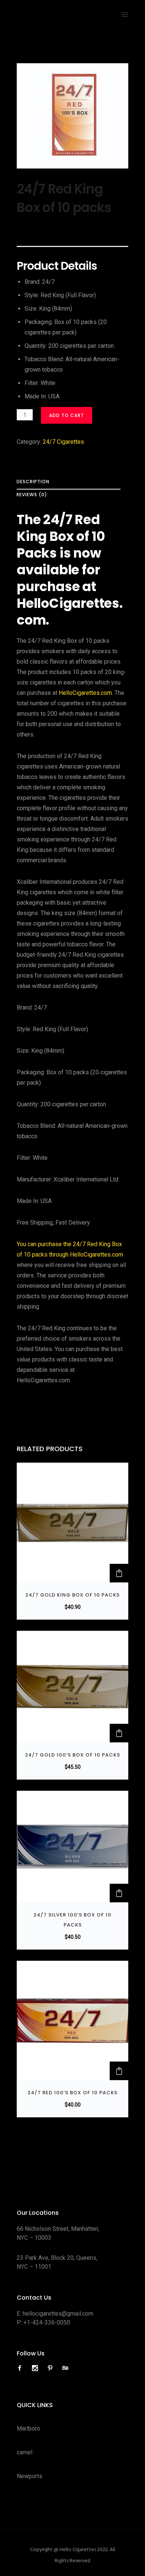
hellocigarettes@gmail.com (58, 2314)
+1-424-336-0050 (47, 2322)
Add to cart (67, 415)
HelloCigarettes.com (85, 693)
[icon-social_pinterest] (52, 2368)
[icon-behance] (65, 2368)
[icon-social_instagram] (37, 2368)
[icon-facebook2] (22, 2368)
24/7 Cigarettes (63, 442)
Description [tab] (33, 482)
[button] (119, 1573)
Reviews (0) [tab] (32, 495)
